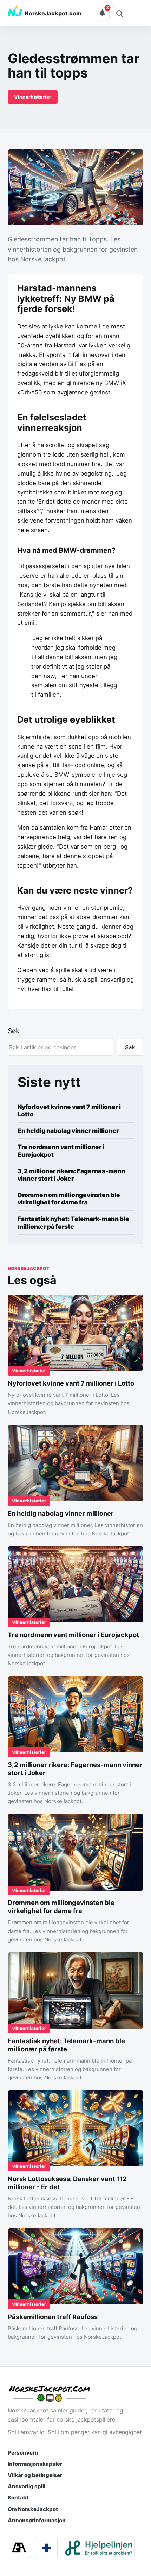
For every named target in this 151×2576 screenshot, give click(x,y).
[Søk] (119, 13)
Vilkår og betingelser (35, 2475)
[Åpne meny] (136, 13)
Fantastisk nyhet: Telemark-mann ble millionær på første (73, 1223)
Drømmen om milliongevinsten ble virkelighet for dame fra (69, 1199)
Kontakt (18, 2498)
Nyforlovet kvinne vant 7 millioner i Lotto (69, 1111)
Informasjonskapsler (35, 2464)
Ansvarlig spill (27, 2486)
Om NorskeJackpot (33, 2509)
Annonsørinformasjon (37, 2520)
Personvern (23, 2453)
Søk (14, 1031)
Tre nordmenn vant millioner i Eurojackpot (61, 1151)
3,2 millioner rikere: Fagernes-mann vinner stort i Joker (71, 1175)
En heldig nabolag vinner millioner (68, 1131)
